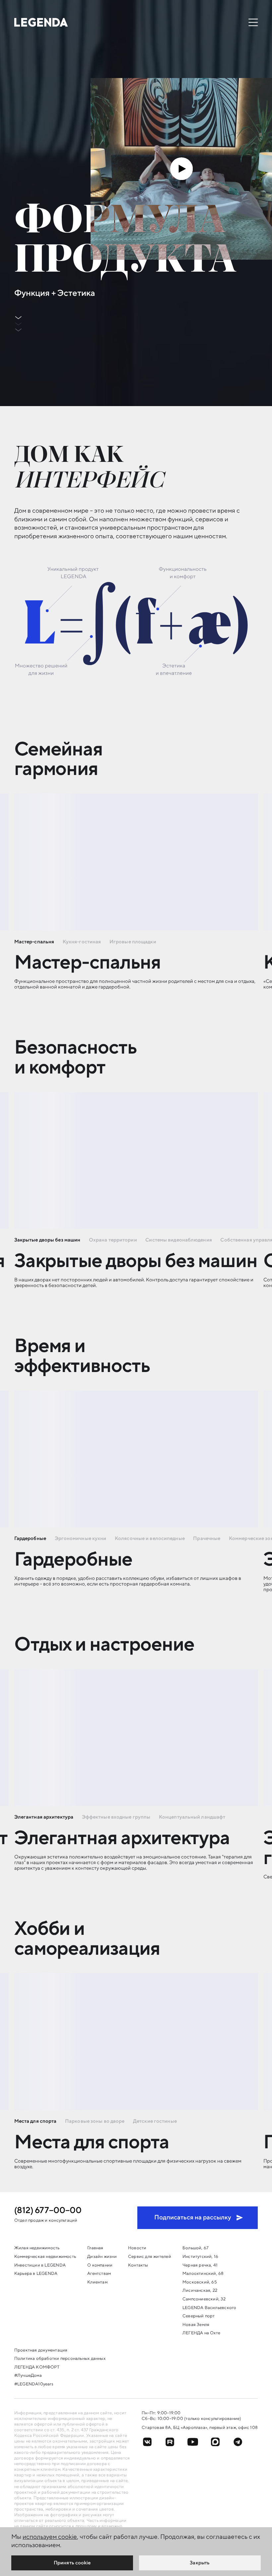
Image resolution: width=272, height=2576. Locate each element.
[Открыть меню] (253, 22)
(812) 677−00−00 (48, 2211)
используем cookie (50, 2537)
